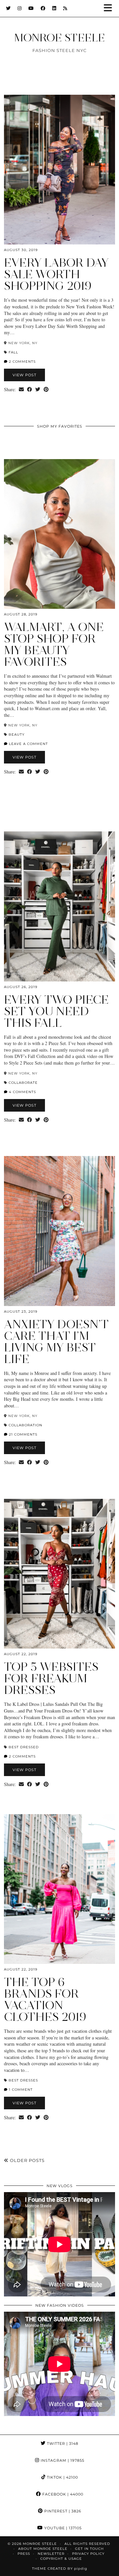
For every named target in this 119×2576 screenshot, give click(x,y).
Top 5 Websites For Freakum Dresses (51, 1678)
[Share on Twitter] (38, 390)
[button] (110, 8)
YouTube (62, 2528)
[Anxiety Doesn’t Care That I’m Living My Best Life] (59, 1231)
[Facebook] (43, 8)
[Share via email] (21, 390)
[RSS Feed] (65, 8)
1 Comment (20, 2090)
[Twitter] (8, 8)
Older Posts (27, 2160)
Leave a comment (28, 744)
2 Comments (22, 362)
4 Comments (22, 1092)
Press (24, 2554)
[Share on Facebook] (30, 390)
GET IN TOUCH (89, 2549)
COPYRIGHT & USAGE (61, 2559)
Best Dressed (24, 1747)
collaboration (25, 1425)
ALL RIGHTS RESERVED (87, 2544)
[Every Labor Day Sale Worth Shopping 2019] (59, 170)
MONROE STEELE (59, 38)
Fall (13, 352)
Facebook (62, 2494)
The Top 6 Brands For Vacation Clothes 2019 (45, 1999)
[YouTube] (31, 8)
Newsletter (51, 2554)
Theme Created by (60, 2569)
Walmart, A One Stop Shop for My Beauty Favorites (54, 644)
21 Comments (22, 1434)
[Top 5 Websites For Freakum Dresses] (59, 1574)
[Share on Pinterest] (46, 390)
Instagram (62, 2460)
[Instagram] (20, 8)
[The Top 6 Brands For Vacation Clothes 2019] (59, 1889)
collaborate (23, 1083)
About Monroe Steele (43, 2549)
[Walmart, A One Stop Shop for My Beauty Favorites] (59, 534)
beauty (17, 735)
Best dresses (23, 2080)
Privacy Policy (88, 2554)
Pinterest (62, 2511)
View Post (24, 375)
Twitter (62, 2444)
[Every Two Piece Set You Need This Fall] (59, 906)
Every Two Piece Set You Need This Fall (56, 1011)
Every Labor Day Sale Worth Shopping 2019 (56, 274)
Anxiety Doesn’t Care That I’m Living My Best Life (56, 1342)
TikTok (62, 2477)
